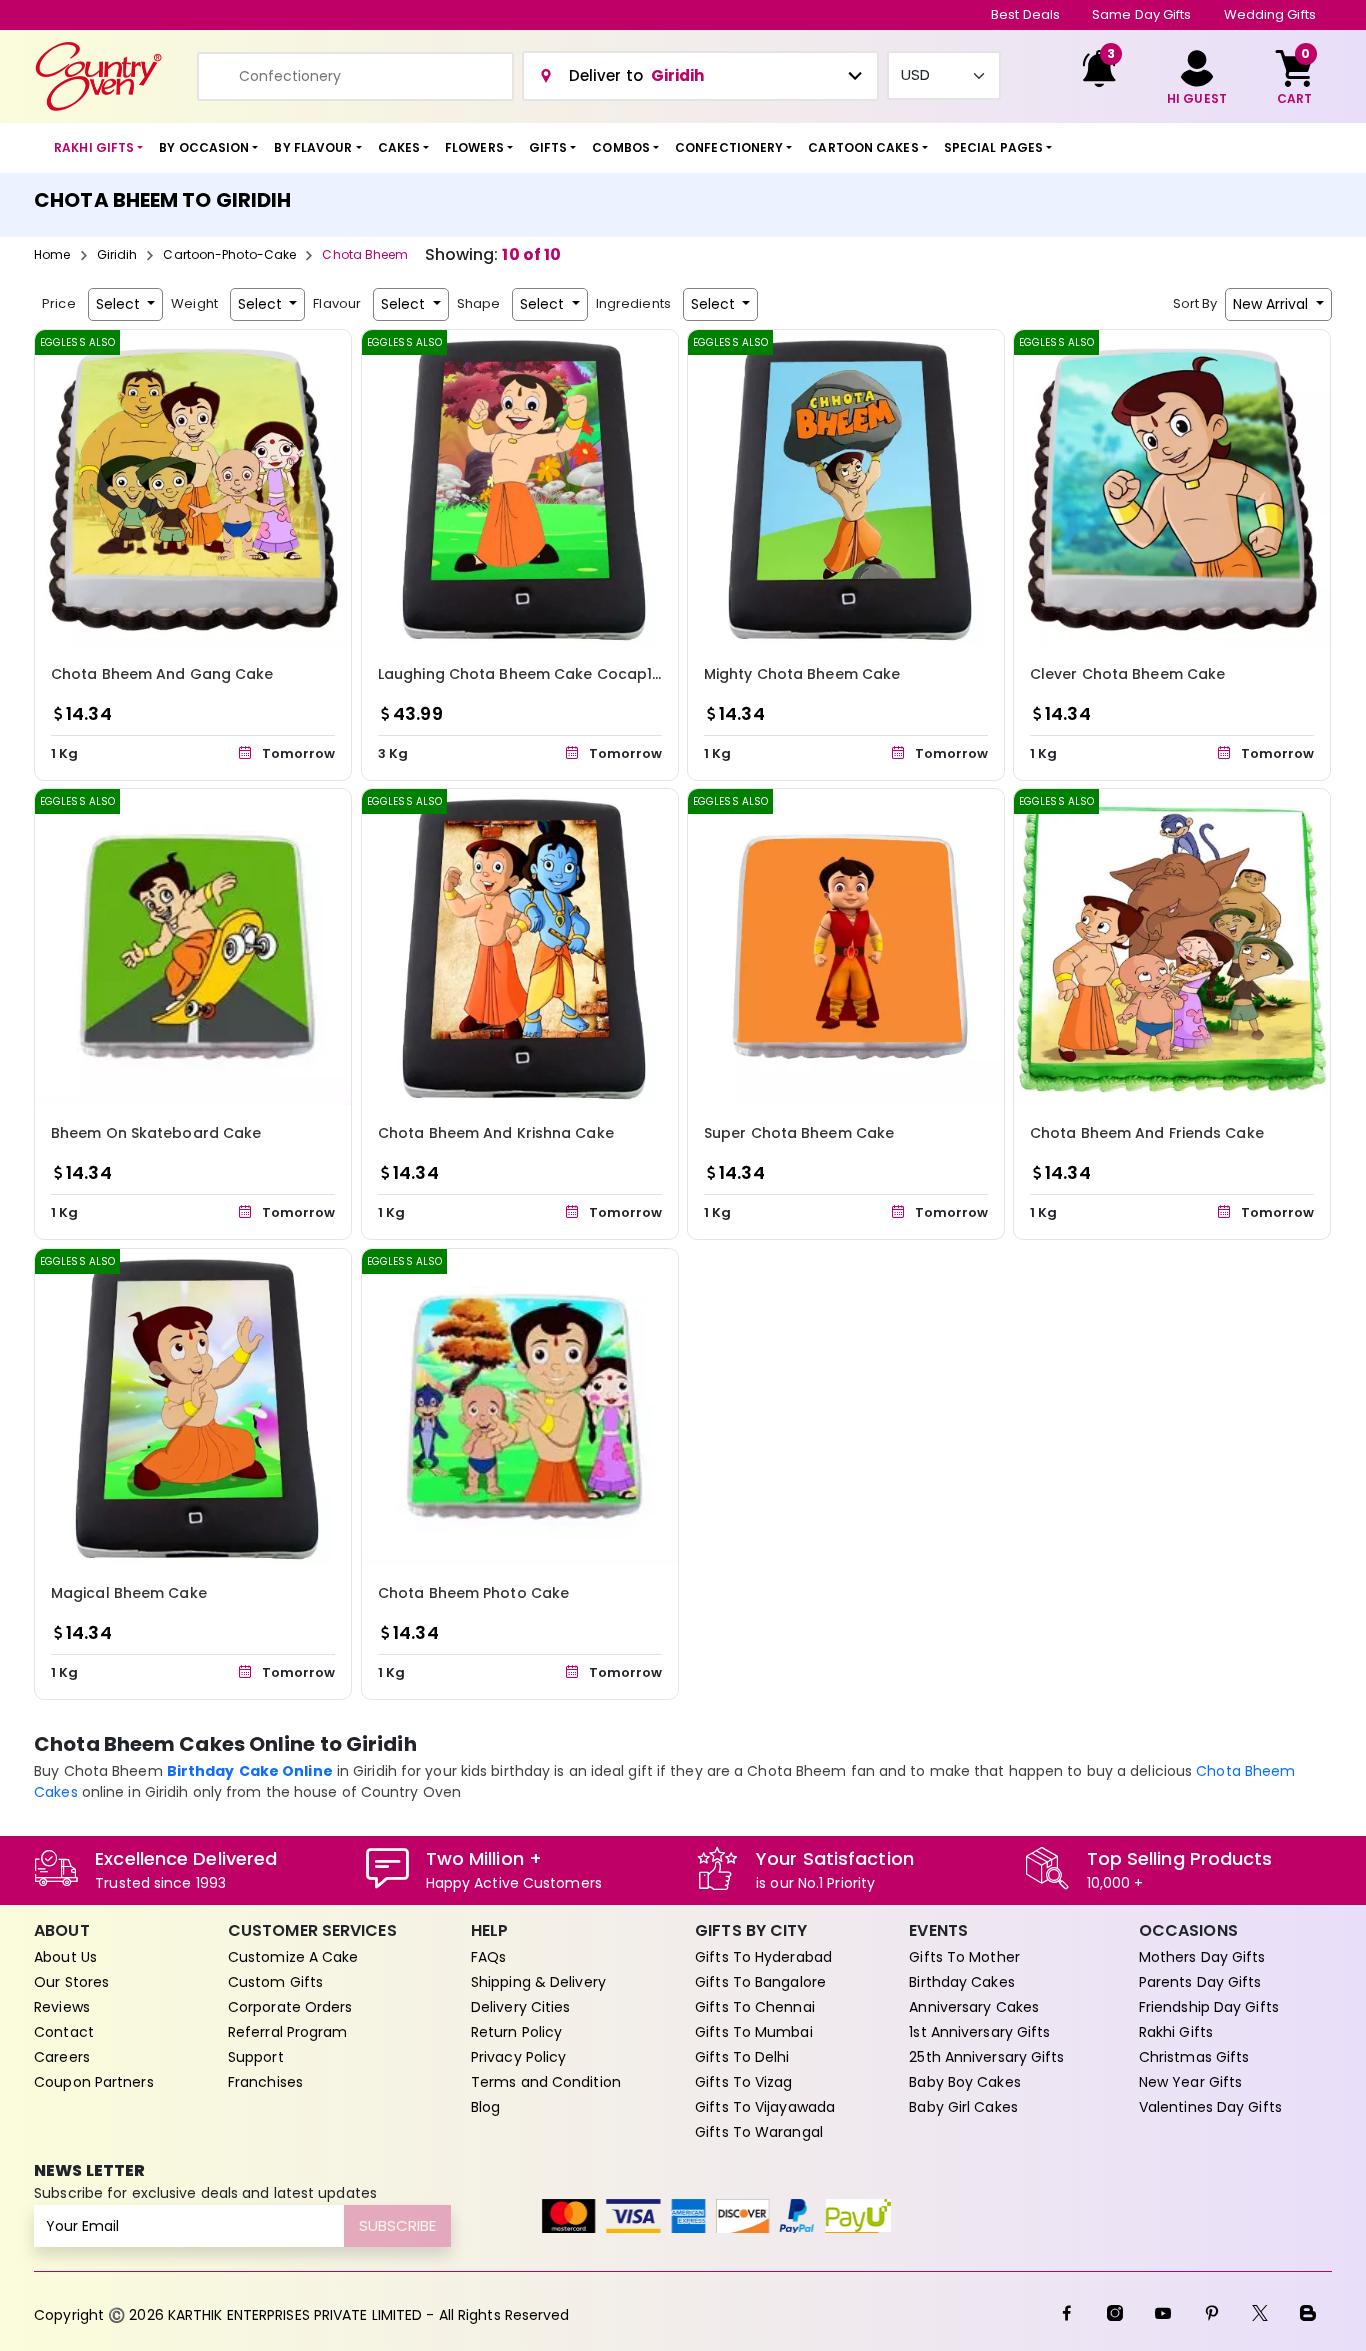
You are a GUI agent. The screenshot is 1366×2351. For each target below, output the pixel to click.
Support (256, 2057)
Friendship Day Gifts (1209, 2007)
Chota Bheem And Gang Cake (162, 674)
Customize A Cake (293, 1957)
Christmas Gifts (1194, 2057)
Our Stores (71, 1982)
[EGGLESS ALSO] (193, 486)
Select (120, 304)
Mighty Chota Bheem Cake (802, 674)
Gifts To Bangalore (760, 1982)
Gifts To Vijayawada (765, 2107)
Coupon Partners (94, 2082)
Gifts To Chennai (755, 2007)
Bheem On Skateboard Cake (156, 1134)
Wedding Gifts (1270, 14)
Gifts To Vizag (743, 2082)
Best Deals (1025, 14)
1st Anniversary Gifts (979, 2032)
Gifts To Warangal (759, 2132)
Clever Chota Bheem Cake (1127, 674)
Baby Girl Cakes (963, 2107)
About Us (65, 1957)
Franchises (265, 2082)
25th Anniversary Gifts (986, 2057)
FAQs (488, 1957)
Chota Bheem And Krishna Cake (496, 1134)
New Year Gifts (1190, 2082)
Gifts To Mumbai (754, 2032)
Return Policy (516, 2032)
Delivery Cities (521, 2007)
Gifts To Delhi (742, 2057)
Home (52, 254)
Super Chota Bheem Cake (799, 1134)
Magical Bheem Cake (129, 1594)
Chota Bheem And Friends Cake (1147, 1134)
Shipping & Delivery (538, 1982)
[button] (98, 148)
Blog (485, 2107)
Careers (62, 2057)
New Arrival (1272, 304)
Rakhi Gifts (1176, 2032)
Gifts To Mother (964, 1957)
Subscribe (397, 2225)
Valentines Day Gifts (1210, 2107)
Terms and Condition (546, 2082)
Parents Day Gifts (1200, 1982)
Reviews (62, 2007)
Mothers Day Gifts (1202, 1957)
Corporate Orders (290, 2007)
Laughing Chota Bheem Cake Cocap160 (524, 674)
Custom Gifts (275, 1982)
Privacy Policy (518, 2057)
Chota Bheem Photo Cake (473, 1594)
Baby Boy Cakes (964, 2082)
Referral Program (288, 2032)
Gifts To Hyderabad (763, 1957)
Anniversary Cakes (974, 2007)
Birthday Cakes (961, 1982)
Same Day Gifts (1141, 14)
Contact (64, 2032)
